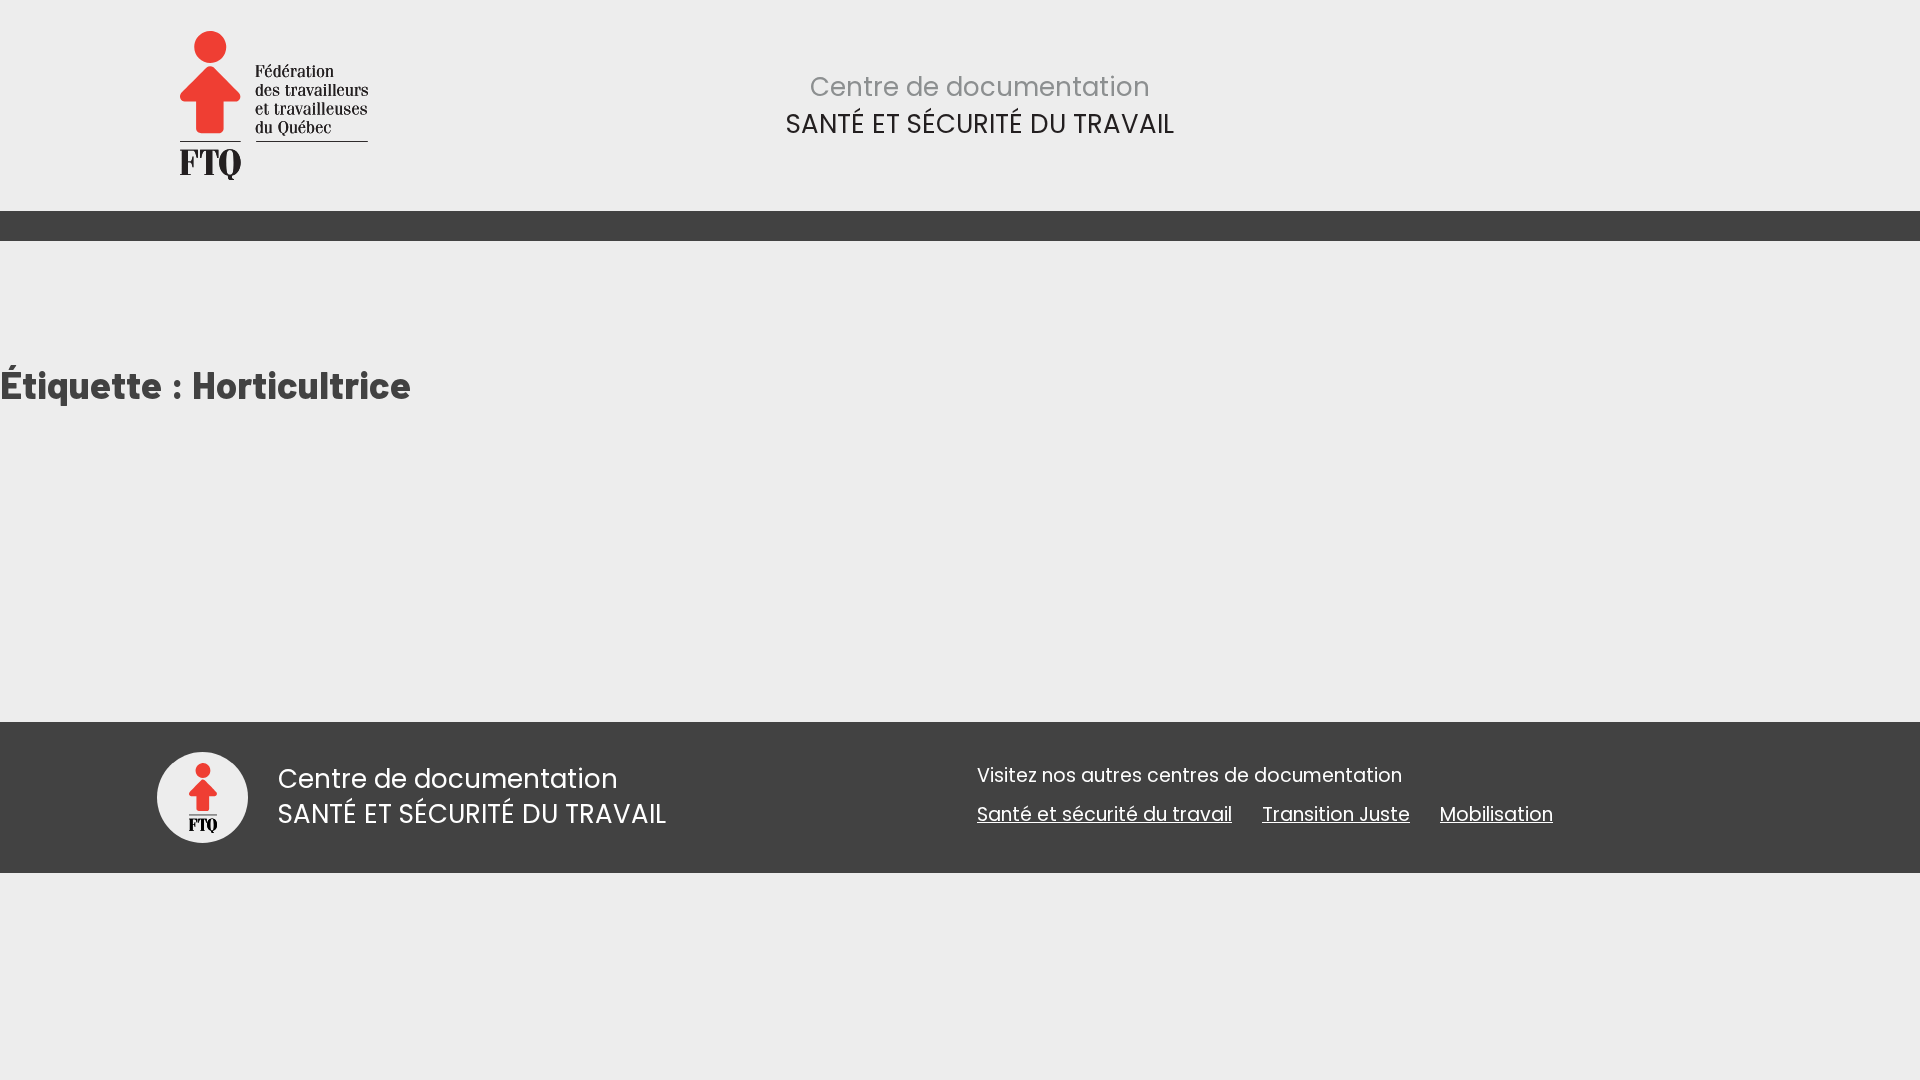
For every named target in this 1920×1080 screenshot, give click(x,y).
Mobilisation (1496, 814)
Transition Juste (1336, 814)
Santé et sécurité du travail (1104, 814)
